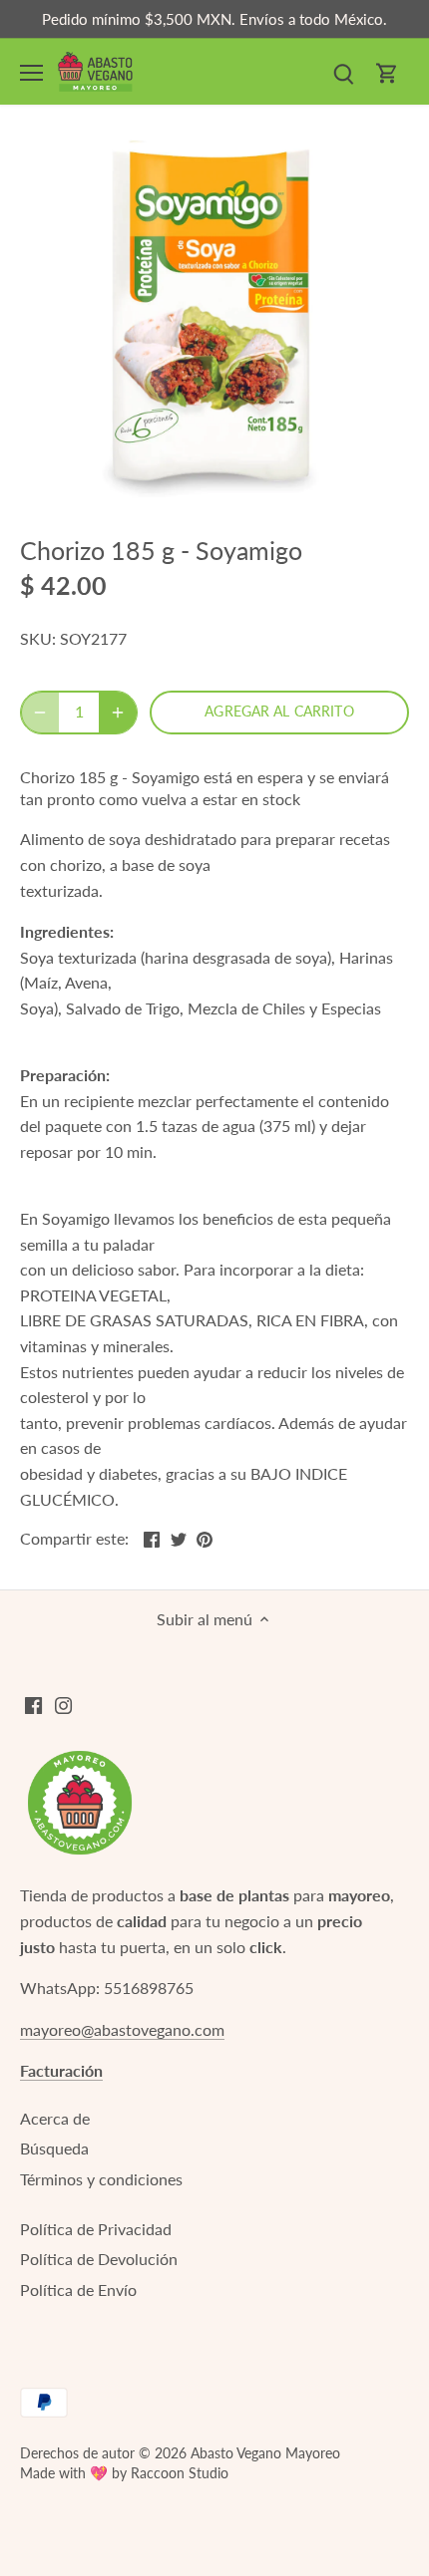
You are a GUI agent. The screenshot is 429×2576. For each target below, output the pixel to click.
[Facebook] (33, 1704)
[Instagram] (63, 1704)
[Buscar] (343, 71)
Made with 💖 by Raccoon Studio (124, 2473)
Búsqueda (54, 2148)
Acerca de (55, 2118)
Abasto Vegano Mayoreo (265, 2453)
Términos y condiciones (101, 2179)
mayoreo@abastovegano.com (122, 2029)
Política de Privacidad (96, 2229)
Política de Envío (78, 2290)
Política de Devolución (99, 2259)
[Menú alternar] (31, 73)
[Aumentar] (118, 713)
